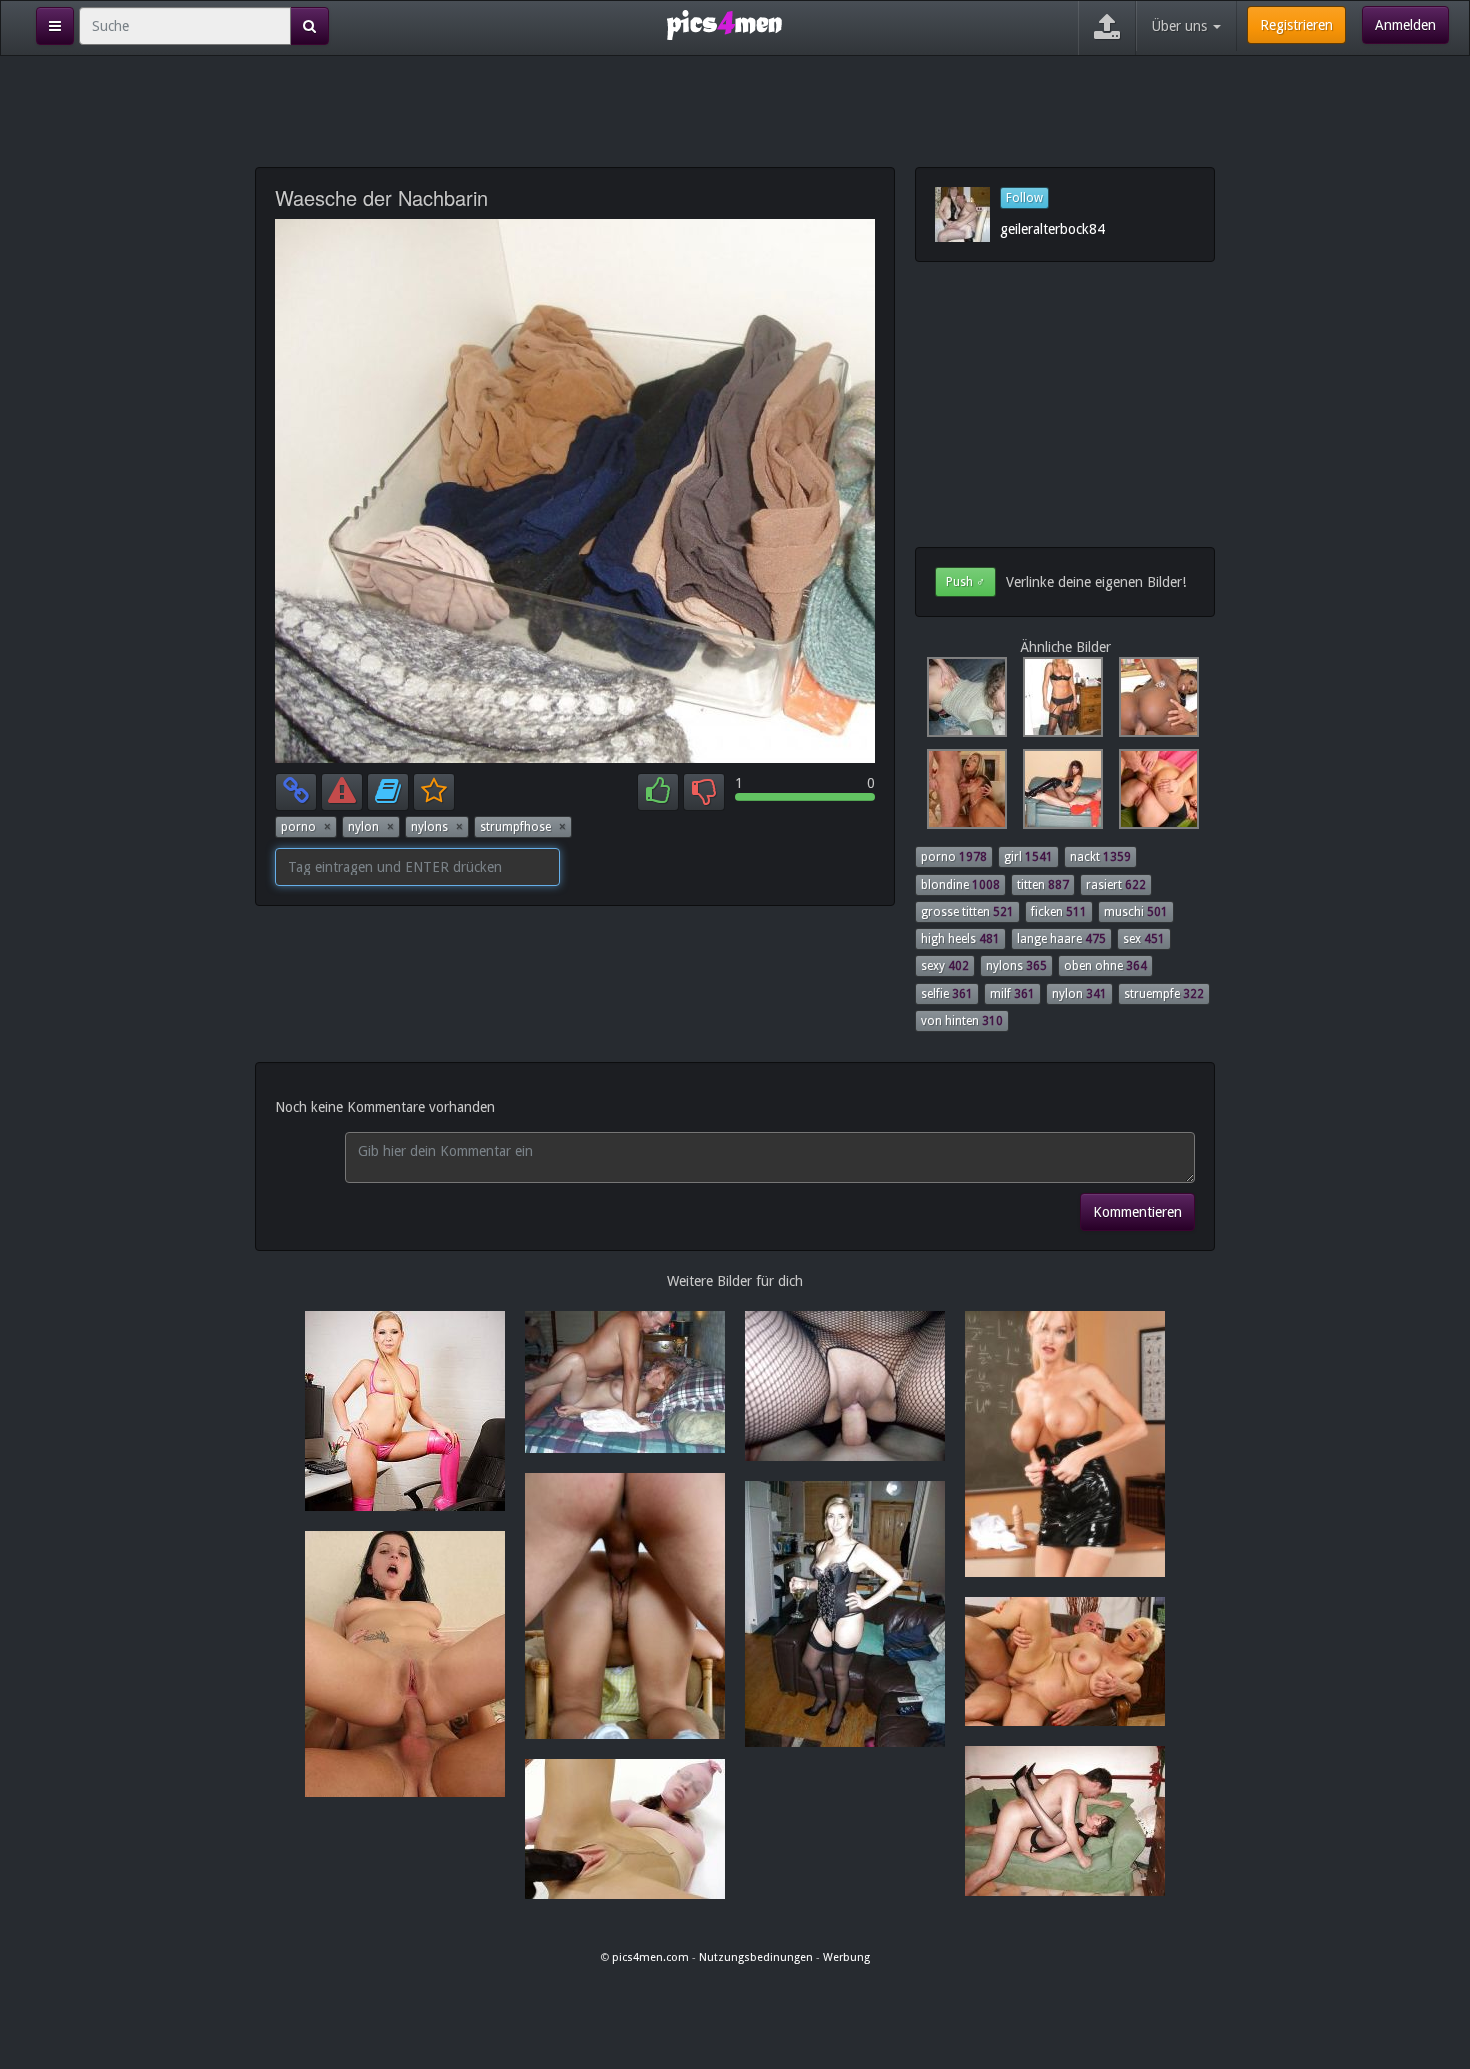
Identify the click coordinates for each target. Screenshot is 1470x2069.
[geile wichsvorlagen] (963, 702)
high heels (960, 939)
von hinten (962, 1021)
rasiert (1116, 885)
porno (306, 827)
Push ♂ (965, 582)
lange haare (1061, 939)
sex (1144, 939)
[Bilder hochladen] (1107, 28)
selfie (947, 994)
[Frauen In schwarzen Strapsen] (1059, 702)
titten (1043, 885)
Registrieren (1296, 25)
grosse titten (967, 912)
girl (1028, 857)
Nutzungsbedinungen (756, 1957)
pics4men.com (650, 1957)
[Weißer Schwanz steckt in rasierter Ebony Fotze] (1153, 702)
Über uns (1181, 26)
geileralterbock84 (1052, 229)
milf (1012, 994)
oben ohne (1105, 966)
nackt (1100, 857)
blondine (960, 885)
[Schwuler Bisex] (963, 794)
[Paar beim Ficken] (1059, 794)
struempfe (1164, 994)
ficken (1059, 912)
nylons (437, 827)
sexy (945, 966)
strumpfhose (523, 827)
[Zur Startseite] (724, 24)
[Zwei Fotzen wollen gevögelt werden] (1153, 794)
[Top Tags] (55, 26)
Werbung (846, 1957)
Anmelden (1405, 25)
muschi (1136, 912)
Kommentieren (1137, 1212)
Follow (1024, 198)
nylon (371, 827)
